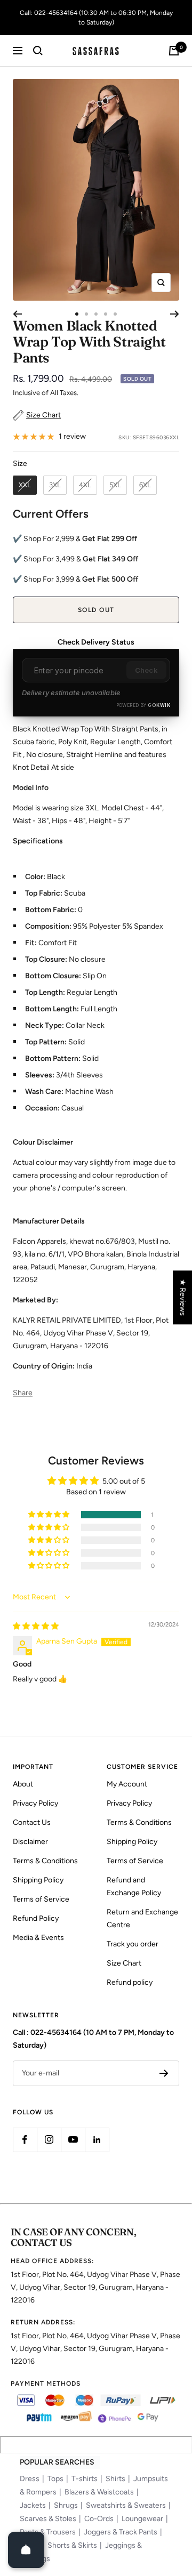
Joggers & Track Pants (121, 2532)
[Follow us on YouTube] (73, 2140)
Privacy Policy (35, 1803)
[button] (50, 1515)
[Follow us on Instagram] (49, 2140)
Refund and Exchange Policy (134, 1886)
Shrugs (66, 2505)
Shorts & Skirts (72, 2545)
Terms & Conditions (45, 1861)
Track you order (133, 1944)
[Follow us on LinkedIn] (97, 2140)
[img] (36, 1626)
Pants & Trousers (48, 2532)
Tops (55, 2479)
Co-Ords (99, 2519)
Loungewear (142, 2519)
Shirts (115, 2479)
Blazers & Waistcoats (99, 2492)
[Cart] (174, 51)
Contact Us (32, 1822)
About (23, 1784)
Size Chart (124, 1963)
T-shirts (85, 2479)
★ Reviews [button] (183, 1297)
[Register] (164, 2073)
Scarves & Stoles (48, 2519)
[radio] (25, 485)
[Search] (38, 51)
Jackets (33, 2505)
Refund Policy (36, 1918)
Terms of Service (41, 1899)
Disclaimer (30, 1842)
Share (23, 1393)
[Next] (175, 314)
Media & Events (38, 1938)
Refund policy (130, 1982)
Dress (30, 2479)
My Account (127, 1784)
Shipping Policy (38, 1880)
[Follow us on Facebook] (25, 2140)
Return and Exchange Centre (142, 1918)
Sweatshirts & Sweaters (126, 2505)
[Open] (26, 2550)
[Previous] (17, 314)
